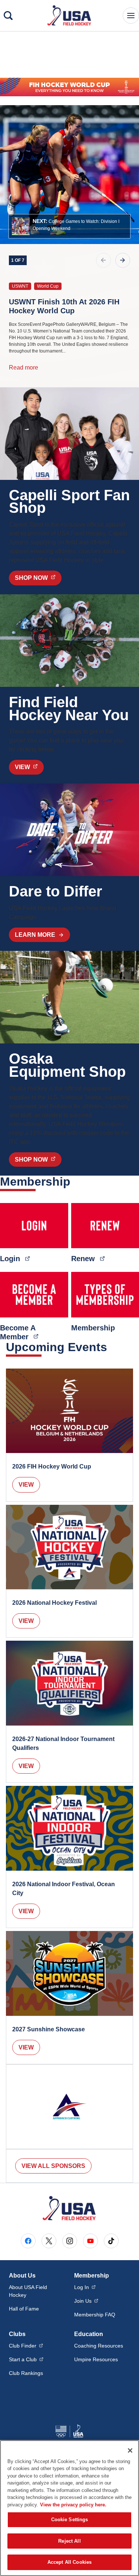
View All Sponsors (53, 2166)
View (26, 1485)
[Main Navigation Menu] (131, 16)
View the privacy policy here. (73, 2505)
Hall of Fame (24, 2309)
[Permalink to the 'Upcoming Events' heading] (112, 1347)
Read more (24, 367)
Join (86, 2301)
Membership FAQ (95, 2315)
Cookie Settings (70, 2520)
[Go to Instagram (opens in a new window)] (70, 2241)
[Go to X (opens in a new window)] (49, 2241)
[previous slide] (103, 260)
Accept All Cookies (69, 2562)
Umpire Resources (96, 2359)
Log (85, 2287)
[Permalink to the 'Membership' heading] (75, 1182)
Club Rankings (26, 2373)
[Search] (8, 16)
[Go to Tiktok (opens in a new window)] (111, 2241)
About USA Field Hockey (28, 2291)
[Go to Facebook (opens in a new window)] (28, 2241)
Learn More (35, 935)
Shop (38, 578)
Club (26, 2346)
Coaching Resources (99, 2346)
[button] (69, 226)
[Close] (130, 2450)
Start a (26, 2359)
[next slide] (123, 260)
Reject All (69, 2541)
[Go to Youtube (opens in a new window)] (90, 2241)
